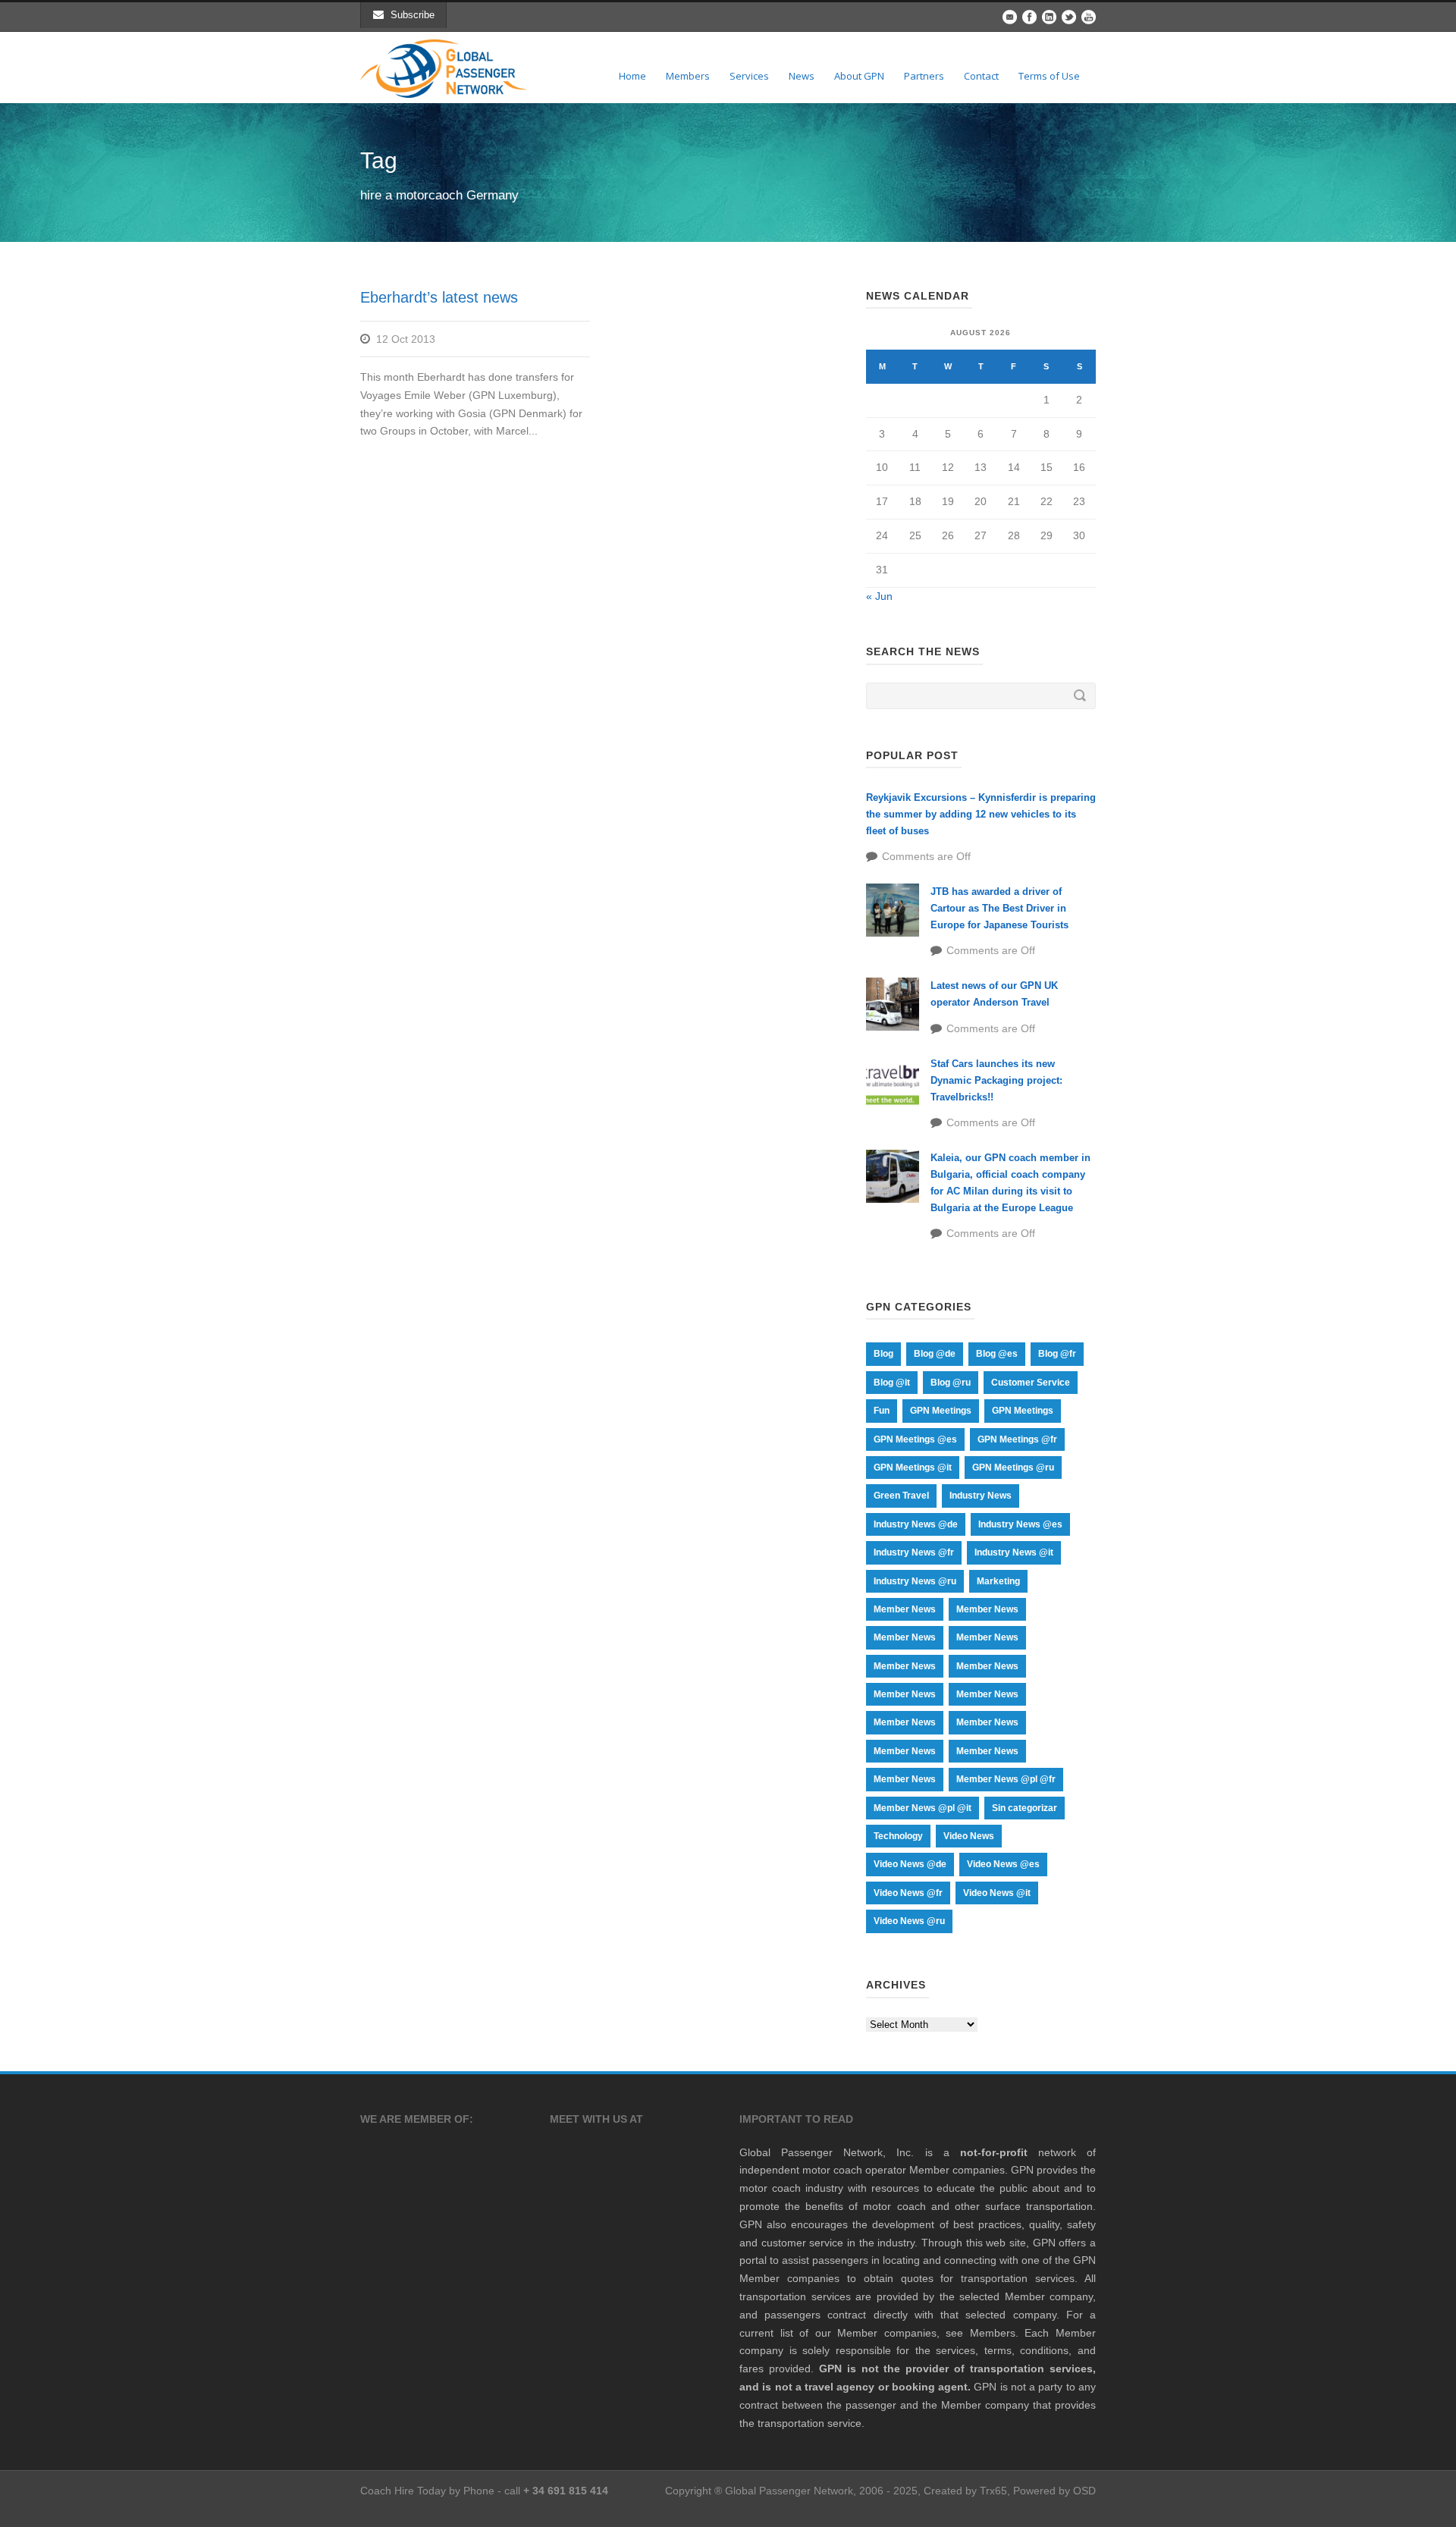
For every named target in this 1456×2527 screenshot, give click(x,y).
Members (688, 76)
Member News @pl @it (923, 1808)
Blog (883, 1354)
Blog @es (997, 1354)
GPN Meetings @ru (1013, 1468)
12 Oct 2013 (406, 339)
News (802, 76)
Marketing (998, 1581)
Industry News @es (1020, 1524)
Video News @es (1003, 1864)
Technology (898, 1836)
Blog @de (935, 1354)
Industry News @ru (915, 1581)
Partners (924, 76)
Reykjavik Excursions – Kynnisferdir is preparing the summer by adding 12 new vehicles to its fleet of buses (981, 814)
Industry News (981, 1496)
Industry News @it (1014, 1552)
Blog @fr (1057, 1354)
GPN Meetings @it (913, 1468)
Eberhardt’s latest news (439, 297)
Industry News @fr (914, 1552)
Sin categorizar (1025, 1808)
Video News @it (997, 1893)
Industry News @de (916, 1524)
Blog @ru (951, 1383)
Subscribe (413, 15)
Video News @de (910, 1864)
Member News (905, 1609)
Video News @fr (908, 1893)
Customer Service (1031, 1383)
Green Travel (901, 1496)
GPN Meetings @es (915, 1439)
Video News (969, 1836)
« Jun (879, 596)
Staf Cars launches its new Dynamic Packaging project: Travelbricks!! (996, 1080)
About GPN (859, 76)
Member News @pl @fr (1006, 1779)
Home (632, 76)
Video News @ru (909, 1921)
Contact (981, 76)
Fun (882, 1411)
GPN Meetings (941, 1411)
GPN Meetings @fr (1017, 1439)
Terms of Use (1049, 76)
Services (749, 76)
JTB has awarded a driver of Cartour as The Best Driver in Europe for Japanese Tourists (999, 908)
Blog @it (892, 1383)
